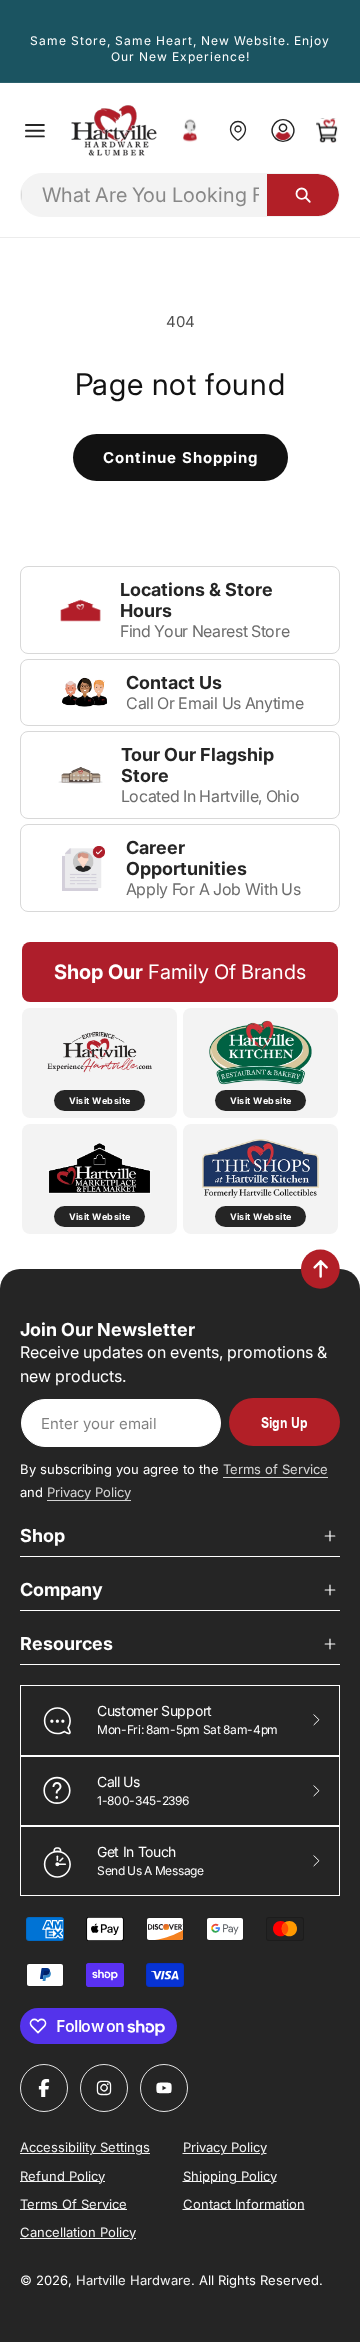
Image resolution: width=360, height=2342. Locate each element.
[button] (35, 131)
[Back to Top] (320, 1269)
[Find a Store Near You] (237, 130)
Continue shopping (180, 457)
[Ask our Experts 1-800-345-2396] (190, 131)
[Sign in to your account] (282, 130)
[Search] (303, 195)
